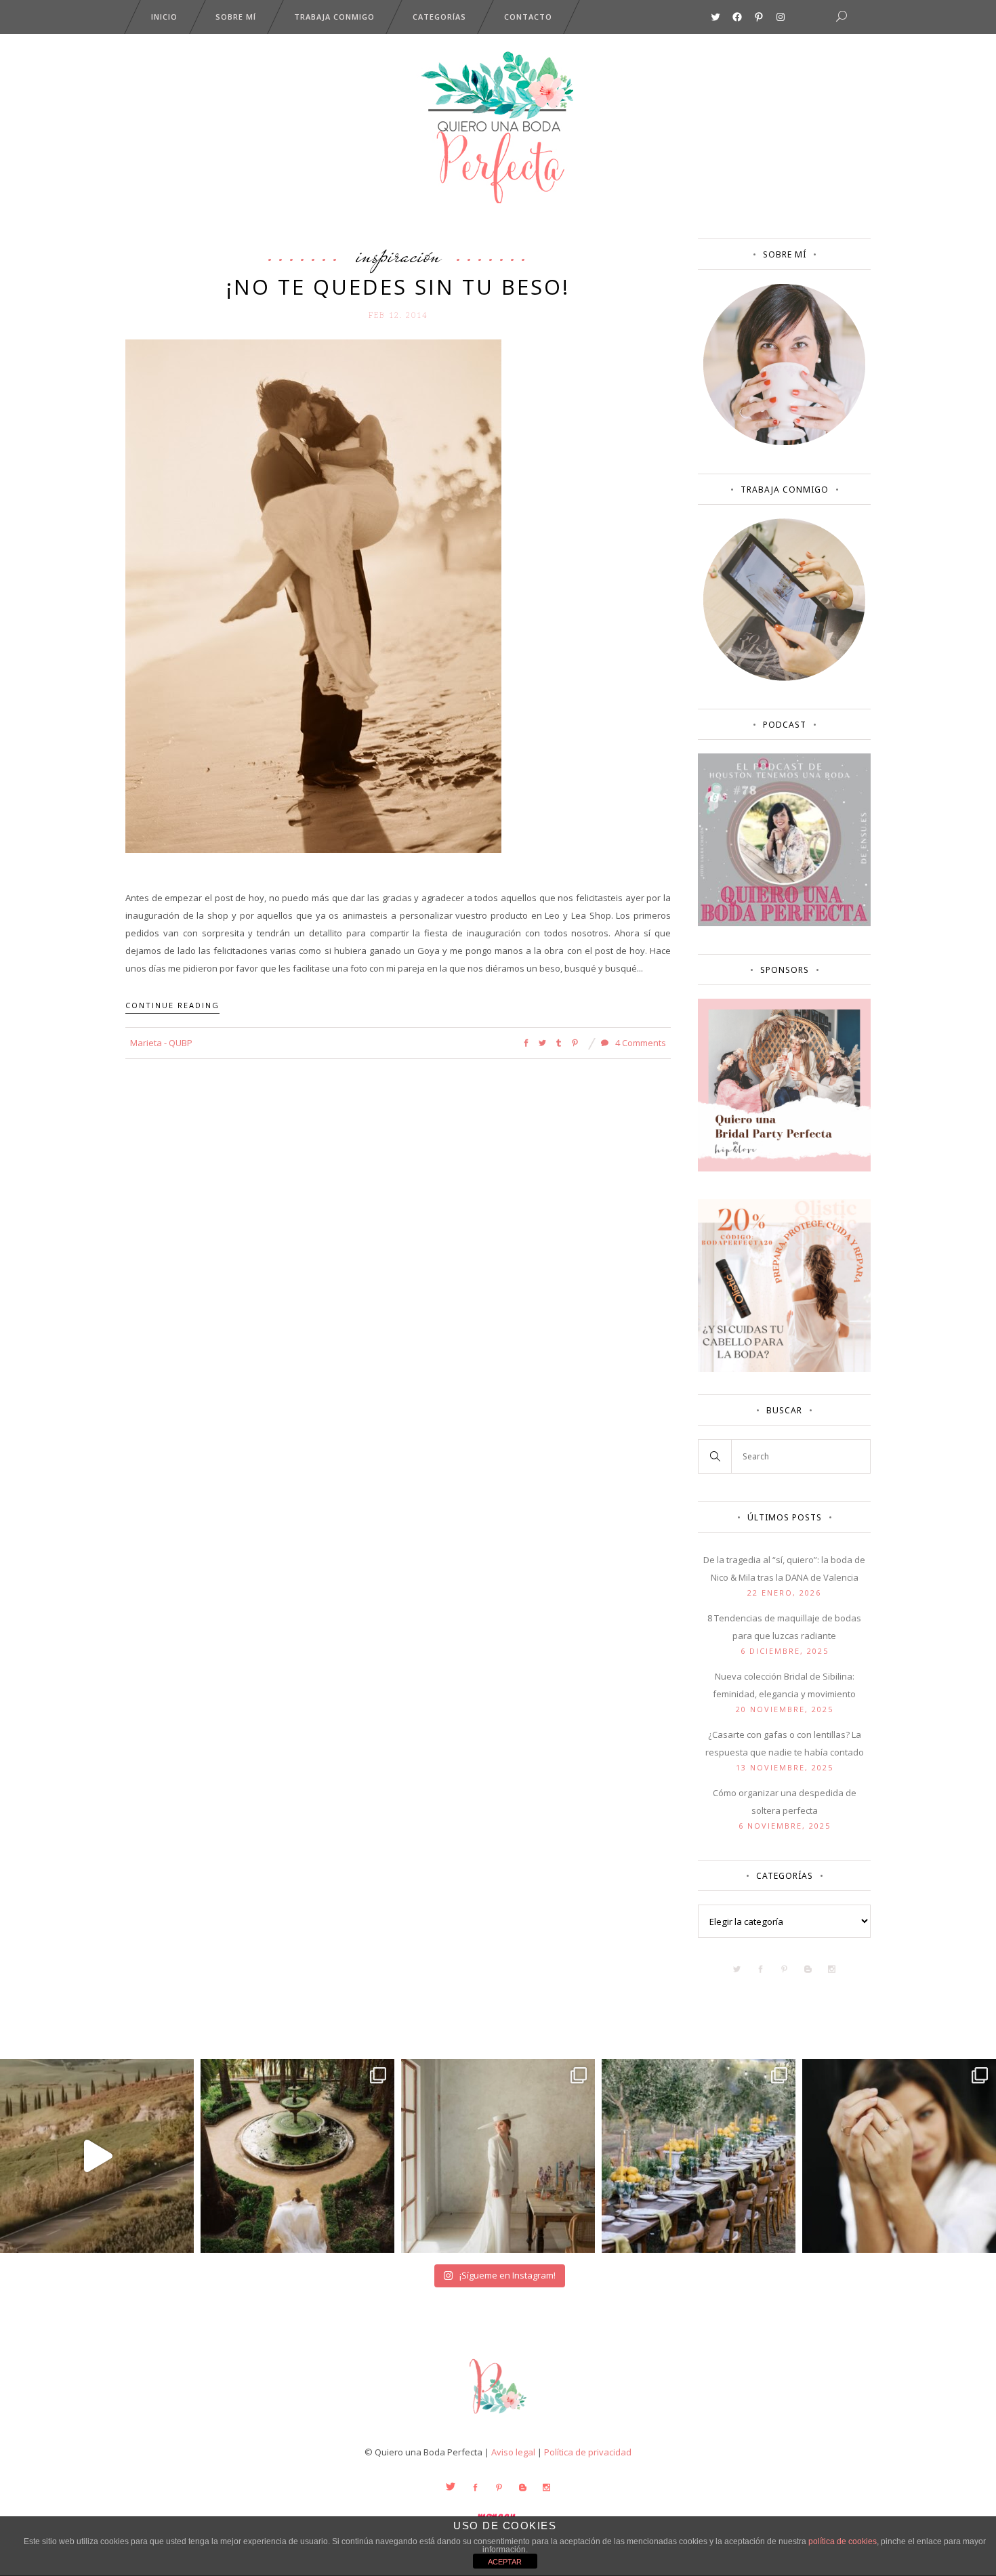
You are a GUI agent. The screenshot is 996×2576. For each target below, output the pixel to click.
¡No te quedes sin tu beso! (398, 287)
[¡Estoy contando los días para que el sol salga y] (699, 2156)
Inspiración (398, 255)
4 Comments (640, 1043)
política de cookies (843, 2541)
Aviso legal (513, 2452)
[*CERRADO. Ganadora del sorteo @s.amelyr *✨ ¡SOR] (899, 2156)
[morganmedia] (498, 2417)
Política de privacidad (588, 2452)
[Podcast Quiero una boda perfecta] (784, 923)
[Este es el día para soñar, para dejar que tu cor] (297, 2156)
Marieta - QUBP (161, 1043)
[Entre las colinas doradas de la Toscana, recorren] (97, 2156)
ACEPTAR (505, 2562)
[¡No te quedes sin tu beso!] (313, 595)
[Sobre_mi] (784, 442)
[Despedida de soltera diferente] (784, 1168)
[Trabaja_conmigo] (784, 678)
